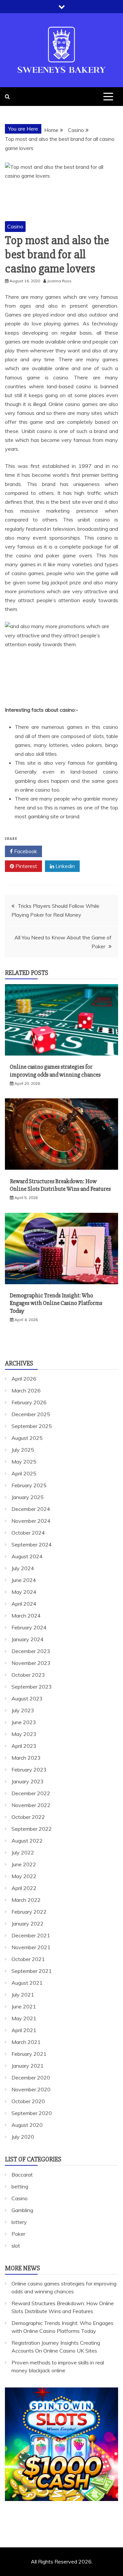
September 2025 (32, 1426)
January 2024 (28, 1639)
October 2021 (28, 1959)
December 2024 (31, 1509)
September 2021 (32, 1971)
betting (20, 2186)
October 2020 (28, 2101)
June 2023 (24, 1722)
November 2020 (31, 2089)
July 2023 (23, 1710)
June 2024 (24, 1580)
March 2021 (26, 2042)
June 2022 (24, 1864)
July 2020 (23, 2137)
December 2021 (31, 1935)
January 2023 (28, 1781)
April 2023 (24, 1746)
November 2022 (31, 1805)
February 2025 (29, 1485)
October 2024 (28, 1533)
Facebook (25, 851)
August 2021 (27, 1983)
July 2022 (23, 1852)
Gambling (22, 2210)
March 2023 (26, 1758)
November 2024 (31, 1521)
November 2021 (31, 1947)
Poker (18, 2234)
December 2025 (31, 1414)
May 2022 (24, 1876)
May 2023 (24, 1734)
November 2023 (31, 1663)
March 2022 (26, 1900)
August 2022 (27, 1841)
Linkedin (64, 866)
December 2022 (31, 1793)
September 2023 (32, 1687)
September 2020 (32, 2113)
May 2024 (24, 1592)
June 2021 (24, 2006)
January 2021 (28, 2066)
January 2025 (28, 1497)
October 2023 (28, 1675)
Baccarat (22, 2175)
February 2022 (29, 1912)
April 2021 (24, 2030)
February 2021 (29, 2054)
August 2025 (27, 1438)
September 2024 (32, 1544)
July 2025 (23, 1450)
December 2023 (31, 1651)
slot (16, 2246)
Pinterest (26, 866)
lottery (19, 2222)
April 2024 (24, 1604)
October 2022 (28, 1817)
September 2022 (32, 1829)
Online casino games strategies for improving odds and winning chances (55, 1071)
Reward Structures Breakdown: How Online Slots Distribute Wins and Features (60, 1185)
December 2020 (31, 2078)
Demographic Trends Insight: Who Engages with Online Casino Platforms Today (56, 1303)
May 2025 (24, 1462)
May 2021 (24, 2018)
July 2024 (23, 1568)
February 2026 (29, 1402)
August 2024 (27, 1556)
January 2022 (28, 1924)
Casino (15, 226)
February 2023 (29, 1770)
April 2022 (24, 1888)
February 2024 (29, 1627)
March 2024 (26, 1616)
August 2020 (27, 2125)
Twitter (64, 851)
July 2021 (23, 1995)
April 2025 (24, 1473)
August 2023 (27, 1698)
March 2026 (26, 1390)
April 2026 (24, 1379)
